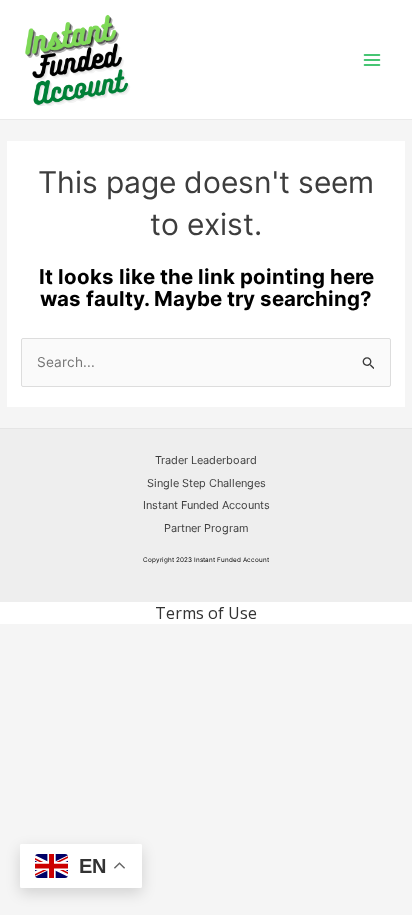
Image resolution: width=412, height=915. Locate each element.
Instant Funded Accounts (206, 505)
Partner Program (206, 528)
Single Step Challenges (206, 483)
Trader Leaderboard (206, 460)
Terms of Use (206, 613)
